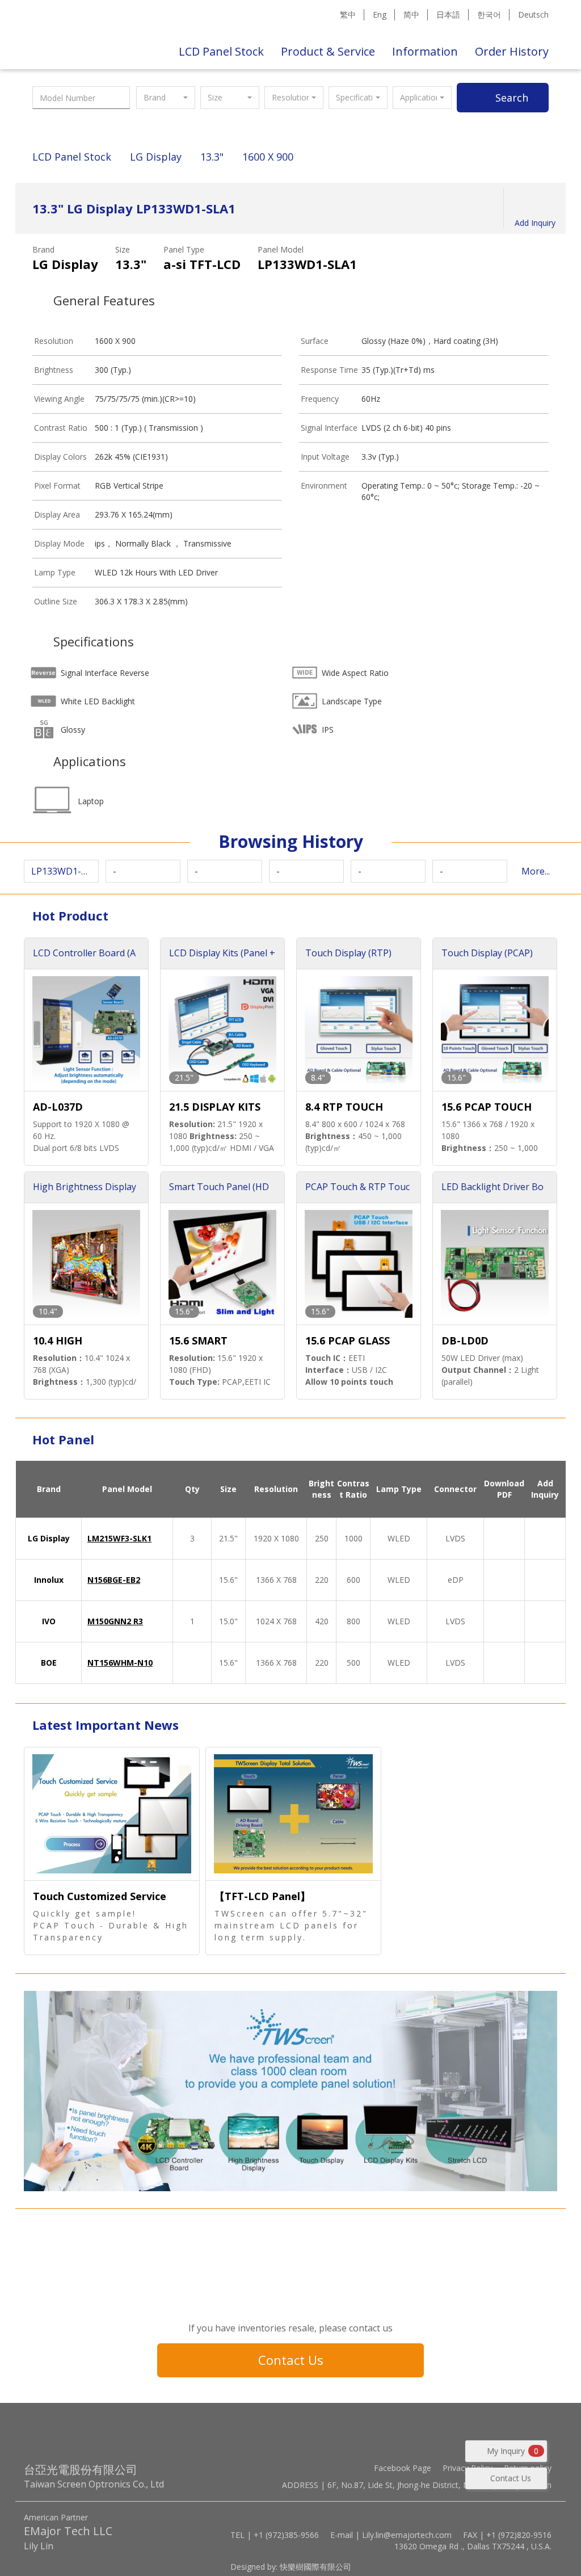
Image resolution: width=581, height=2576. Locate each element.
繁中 (348, 14)
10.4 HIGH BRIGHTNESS (66, 1341)
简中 (411, 14)
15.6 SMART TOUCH (198, 1341)
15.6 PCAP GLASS (348, 1340)
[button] (166, 98)
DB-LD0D (465, 1340)
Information (425, 51)
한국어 (489, 14)
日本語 (448, 14)
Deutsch (533, 14)
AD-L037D (58, 1107)
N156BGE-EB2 (114, 1580)
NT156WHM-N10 (120, 1663)
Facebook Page (403, 2468)
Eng (380, 14)
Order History (512, 51)
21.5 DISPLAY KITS (215, 1107)
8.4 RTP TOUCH (344, 1107)
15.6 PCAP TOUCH (487, 1107)
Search (512, 98)
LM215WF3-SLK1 (119, 1538)
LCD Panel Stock (221, 51)
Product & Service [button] (328, 51)
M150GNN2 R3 (115, 1621)
